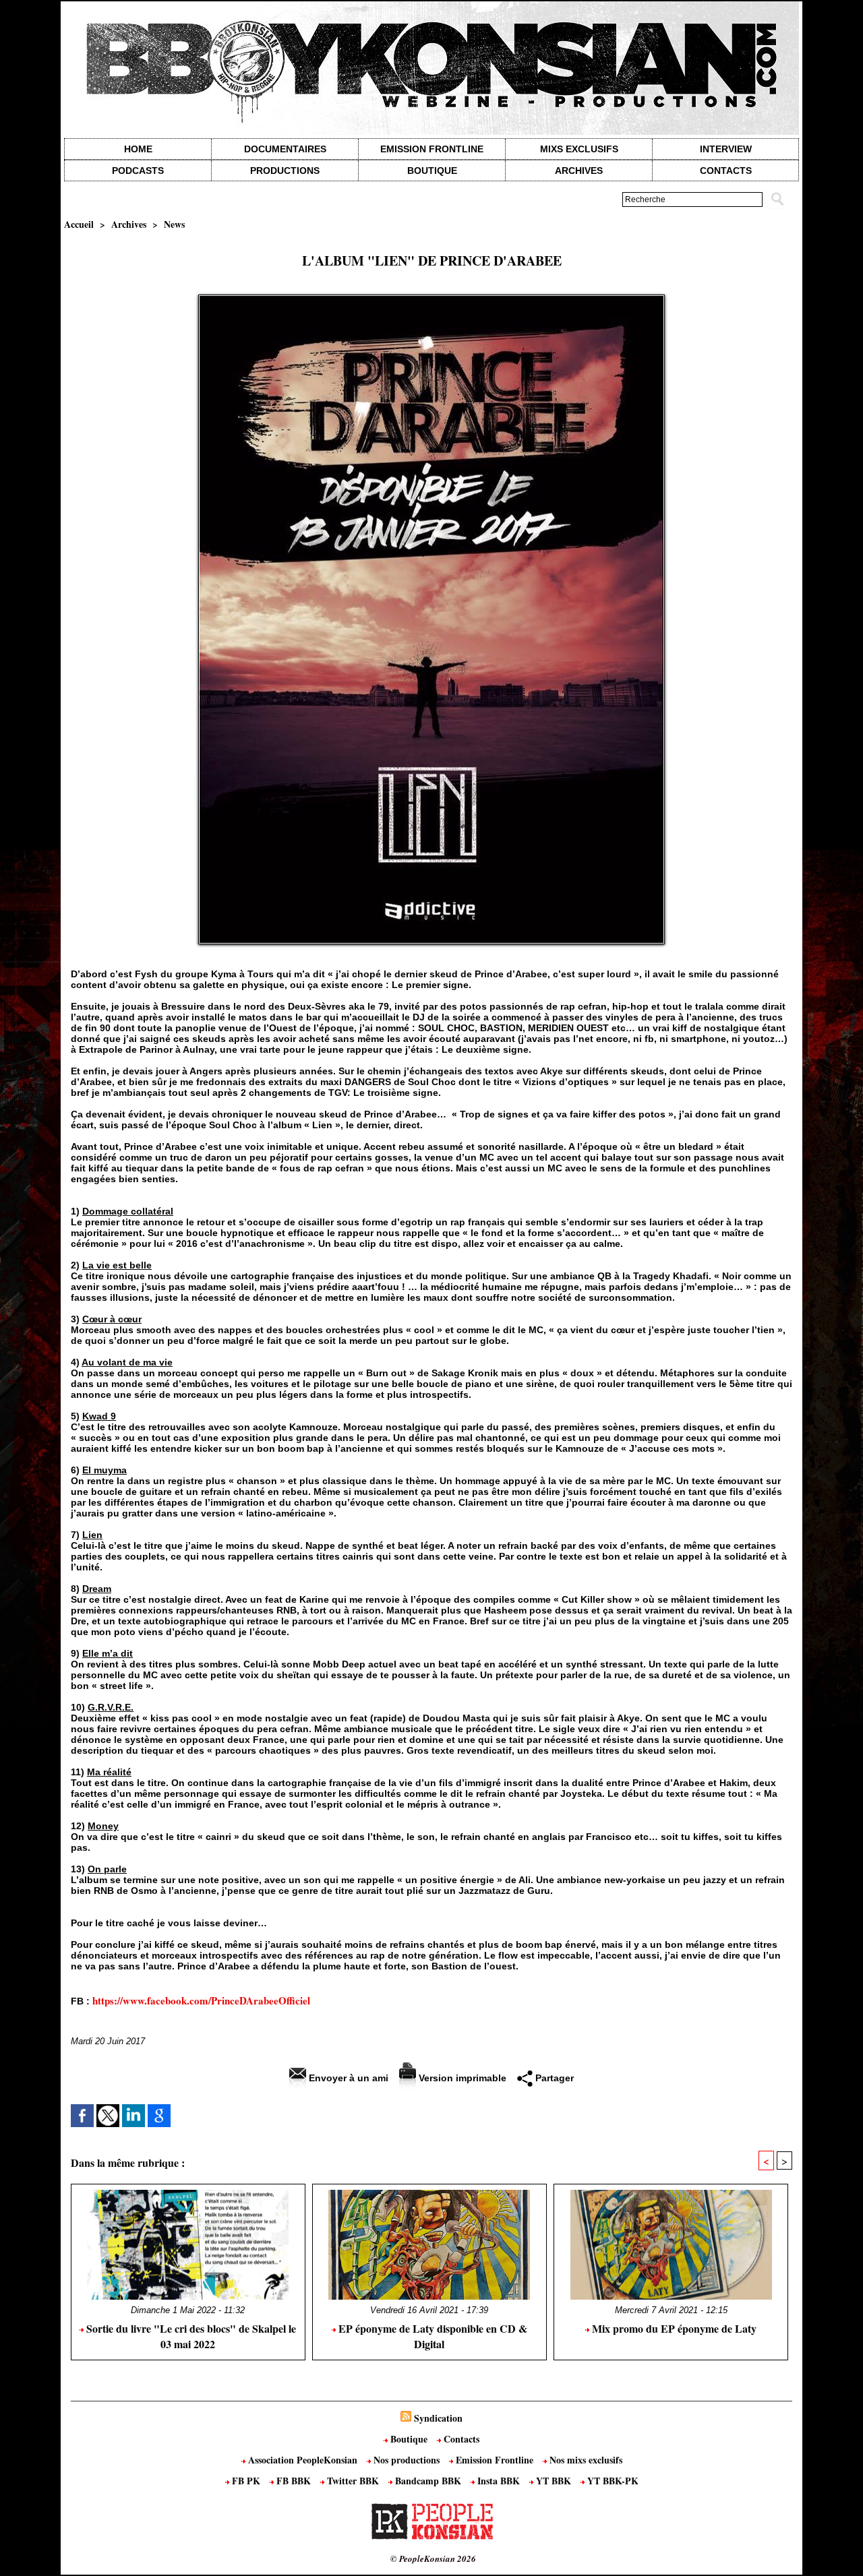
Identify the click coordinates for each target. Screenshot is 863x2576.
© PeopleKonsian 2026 (433, 2558)
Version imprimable (461, 2078)
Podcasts (138, 171)
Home (138, 149)
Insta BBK (499, 2481)
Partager (553, 2078)
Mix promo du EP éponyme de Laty (673, 2328)
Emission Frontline (432, 149)
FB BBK (294, 2481)
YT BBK (554, 2481)
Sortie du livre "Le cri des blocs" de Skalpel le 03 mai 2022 (190, 2336)
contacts (726, 171)
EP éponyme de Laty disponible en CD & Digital (431, 2336)
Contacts (460, 2439)
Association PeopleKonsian (303, 2460)
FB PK (246, 2481)
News (174, 224)
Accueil (79, 224)
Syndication (438, 2418)
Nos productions (407, 2460)
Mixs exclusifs (579, 149)
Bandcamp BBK (428, 2481)
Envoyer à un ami (347, 2078)
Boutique (432, 171)
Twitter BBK (353, 2481)
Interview (726, 149)
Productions (285, 171)
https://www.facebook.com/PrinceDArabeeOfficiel (201, 2000)
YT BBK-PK (612, 2481)
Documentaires (285, 149)
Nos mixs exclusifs (585, 2460)
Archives (579, 171)
